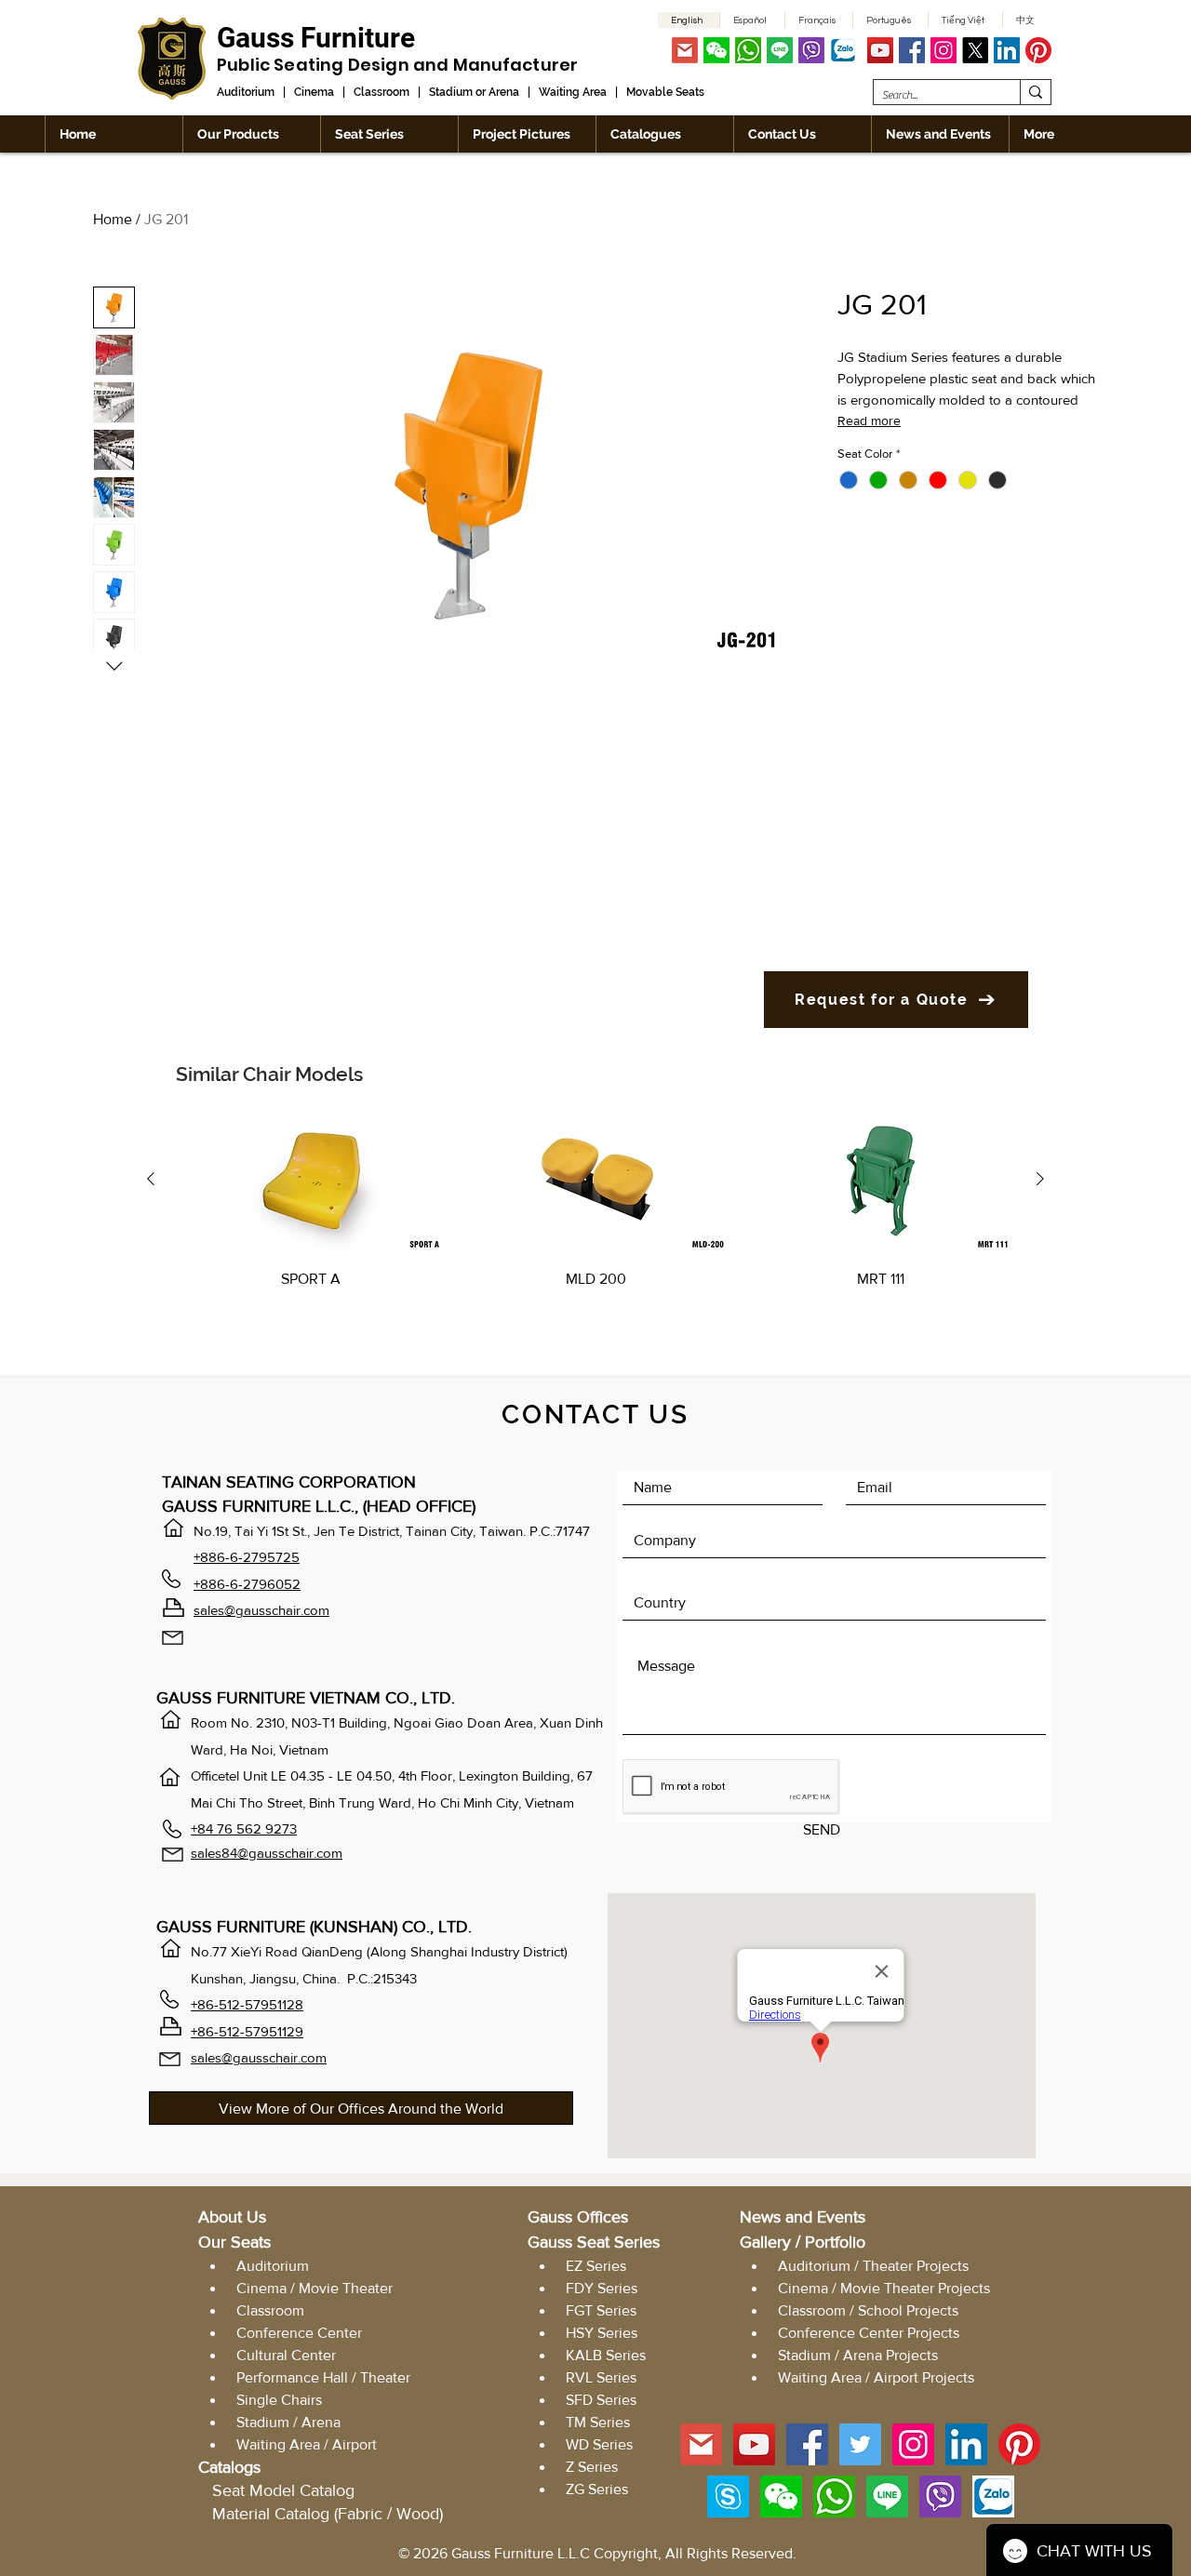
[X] (975, 50)
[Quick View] (311, 1179)
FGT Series (599, 2310)
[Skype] (728, 2496)
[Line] (780, 50)
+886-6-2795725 (247, 1557)
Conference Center (299, 2333)
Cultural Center (286, 2355)
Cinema (314, 92)
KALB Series (606, 2355)
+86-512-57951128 (247, 2004)
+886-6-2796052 (247, 1584)
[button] (716, 50)
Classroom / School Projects (868, 2310)
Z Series (592, 2467)
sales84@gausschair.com (267, 1853)
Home (113, 219)
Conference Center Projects (869, 2333)
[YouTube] (880, 50)
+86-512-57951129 (247, 2031)
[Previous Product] (151, 1179)
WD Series (599, 2444)
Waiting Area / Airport (307, 2444)
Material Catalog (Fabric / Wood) (328, 2514)
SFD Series (601, 2400)
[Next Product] (1040, 1179)
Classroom (381, 92)
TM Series (598, 2422)
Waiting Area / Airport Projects (876, 2377)
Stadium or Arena (474, 92)
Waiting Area (573, 92)
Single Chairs (279, 2400)
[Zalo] (843, 50)
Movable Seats (665, 92)
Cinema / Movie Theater (314, 2288)
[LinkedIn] (1007, 50)
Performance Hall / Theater (323, 2377)
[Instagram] (943, 50)
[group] (595, 1221)
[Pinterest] (1038, 50)
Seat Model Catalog (283, 2490)
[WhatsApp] (748, 50)
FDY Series (602, 2288)
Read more (869, 420)
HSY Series (602, 2333)
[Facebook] (912, 50)
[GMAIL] (685, 50)
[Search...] (1035, 92)
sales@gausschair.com (261, 1610)
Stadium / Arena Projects (858, 2355)
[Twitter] (860, 2444)
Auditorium (246, 92)
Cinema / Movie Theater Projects (884, 2288)
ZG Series (597, 2489)
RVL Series (601, 2377)
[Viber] (811, 50)
